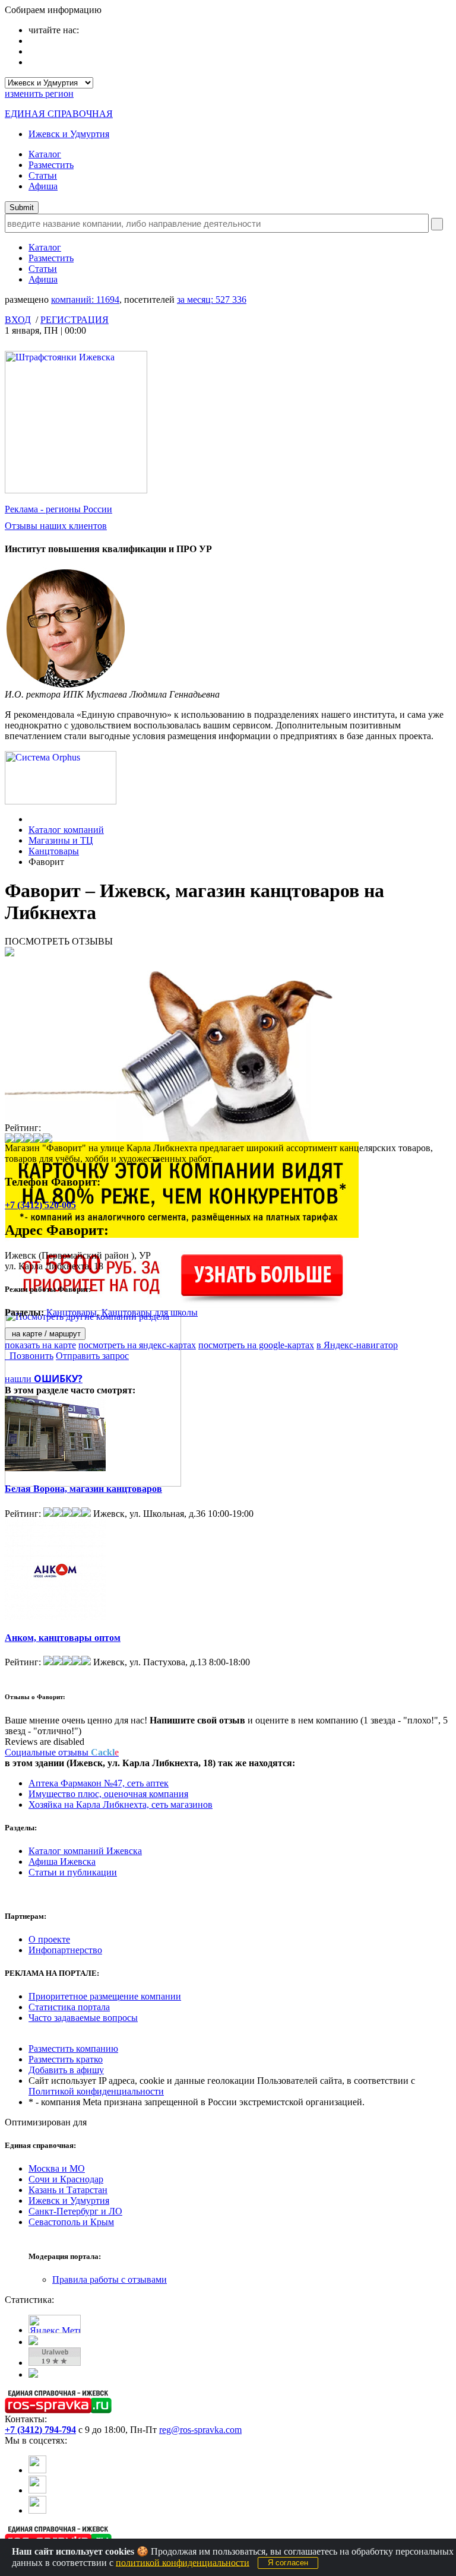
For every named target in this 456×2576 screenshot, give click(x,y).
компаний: (85, 300)
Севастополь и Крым (71, 2222)
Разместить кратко (66, 2059)
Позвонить (29, 1356)
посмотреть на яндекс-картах (137, 1345)
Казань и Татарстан (68, 2190)
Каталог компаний (66, 830)
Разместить (51, 165)
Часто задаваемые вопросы (83, 2018)
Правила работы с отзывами (110, 2279)
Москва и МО (57, 2168)
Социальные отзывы (62, 1752)
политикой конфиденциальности (183, 2562)
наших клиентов (56, 526)
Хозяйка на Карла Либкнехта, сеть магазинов (121, 1805)
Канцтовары (54, 851)
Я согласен (288, 2563)
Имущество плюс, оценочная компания (108, 1794)
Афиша (43, 186)
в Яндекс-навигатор (357, 1345)
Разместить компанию (73, 2049)
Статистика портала (69, 2007)
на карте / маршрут (45, 1334)
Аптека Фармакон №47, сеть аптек (99, 1783)
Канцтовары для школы (150, 1312)
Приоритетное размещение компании (105, 1996)
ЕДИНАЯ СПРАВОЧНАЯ (59, 114)
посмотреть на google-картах (256, 1345)
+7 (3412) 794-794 (40, 2430)
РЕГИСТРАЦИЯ (75, 320)
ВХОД (18, 320)
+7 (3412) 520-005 (40, 1205)
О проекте (49, 1939)
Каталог (45, 154)
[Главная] (32, 819)
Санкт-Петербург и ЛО (75, 2211)
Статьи (43, 175)
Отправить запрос (92, 1356)
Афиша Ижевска (62, 1861)
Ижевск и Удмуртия (69, 134)
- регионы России (58, 509)
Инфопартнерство (65, 1950)
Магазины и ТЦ (61, 840)
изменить (39, 94)
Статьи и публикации (73, 1872)
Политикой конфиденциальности (96, 2091)
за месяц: (212, 300)
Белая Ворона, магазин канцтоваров (83, 1489)
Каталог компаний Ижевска (85, 1851)
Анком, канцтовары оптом (63, 1638)
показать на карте (40, 1345)
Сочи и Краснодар (66, 2179)
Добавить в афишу (66, 2070)
